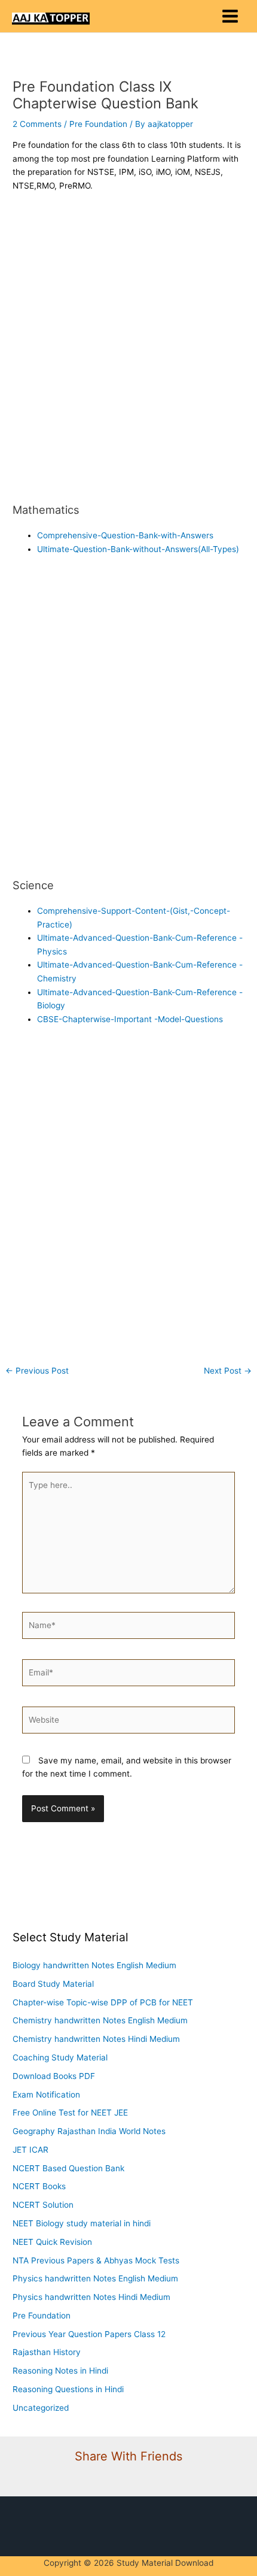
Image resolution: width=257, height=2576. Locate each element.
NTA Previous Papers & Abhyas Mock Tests (96, 2260)
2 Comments (37, 124)
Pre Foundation (98, 124)
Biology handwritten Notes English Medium (94, 1965)
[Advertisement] (128, 348)
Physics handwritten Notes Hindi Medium (91, 2297)
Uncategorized (41, 2408)
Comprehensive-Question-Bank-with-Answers (125, 535)
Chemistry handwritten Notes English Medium (100, 2020)
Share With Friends (128, 2456)
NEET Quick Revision (52, 2242)
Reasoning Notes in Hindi (60, 2371)
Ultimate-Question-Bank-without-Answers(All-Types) (138, 549)
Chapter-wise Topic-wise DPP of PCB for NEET (103, 2002)
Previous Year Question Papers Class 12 (89, 2334)
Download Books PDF (54, 2076)
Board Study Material (53, 1984)
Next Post (228, 1371)
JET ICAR (30, 2150)
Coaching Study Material (60, 2057)
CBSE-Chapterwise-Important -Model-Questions (130, 1019)
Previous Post (37, 1371)
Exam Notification (46, 2095)
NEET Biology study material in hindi (82, 2223)
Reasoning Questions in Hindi (68, 2389)
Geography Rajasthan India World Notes (89, 2131)
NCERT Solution (43, 2205)
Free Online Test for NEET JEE (70, 2113)
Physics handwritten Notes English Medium (95, 2278)
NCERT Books (39, 2186)
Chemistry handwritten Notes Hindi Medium (96, 2039)
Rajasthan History (47, 2352)
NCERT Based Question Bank (68, 2168)
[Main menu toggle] (230, 16)
